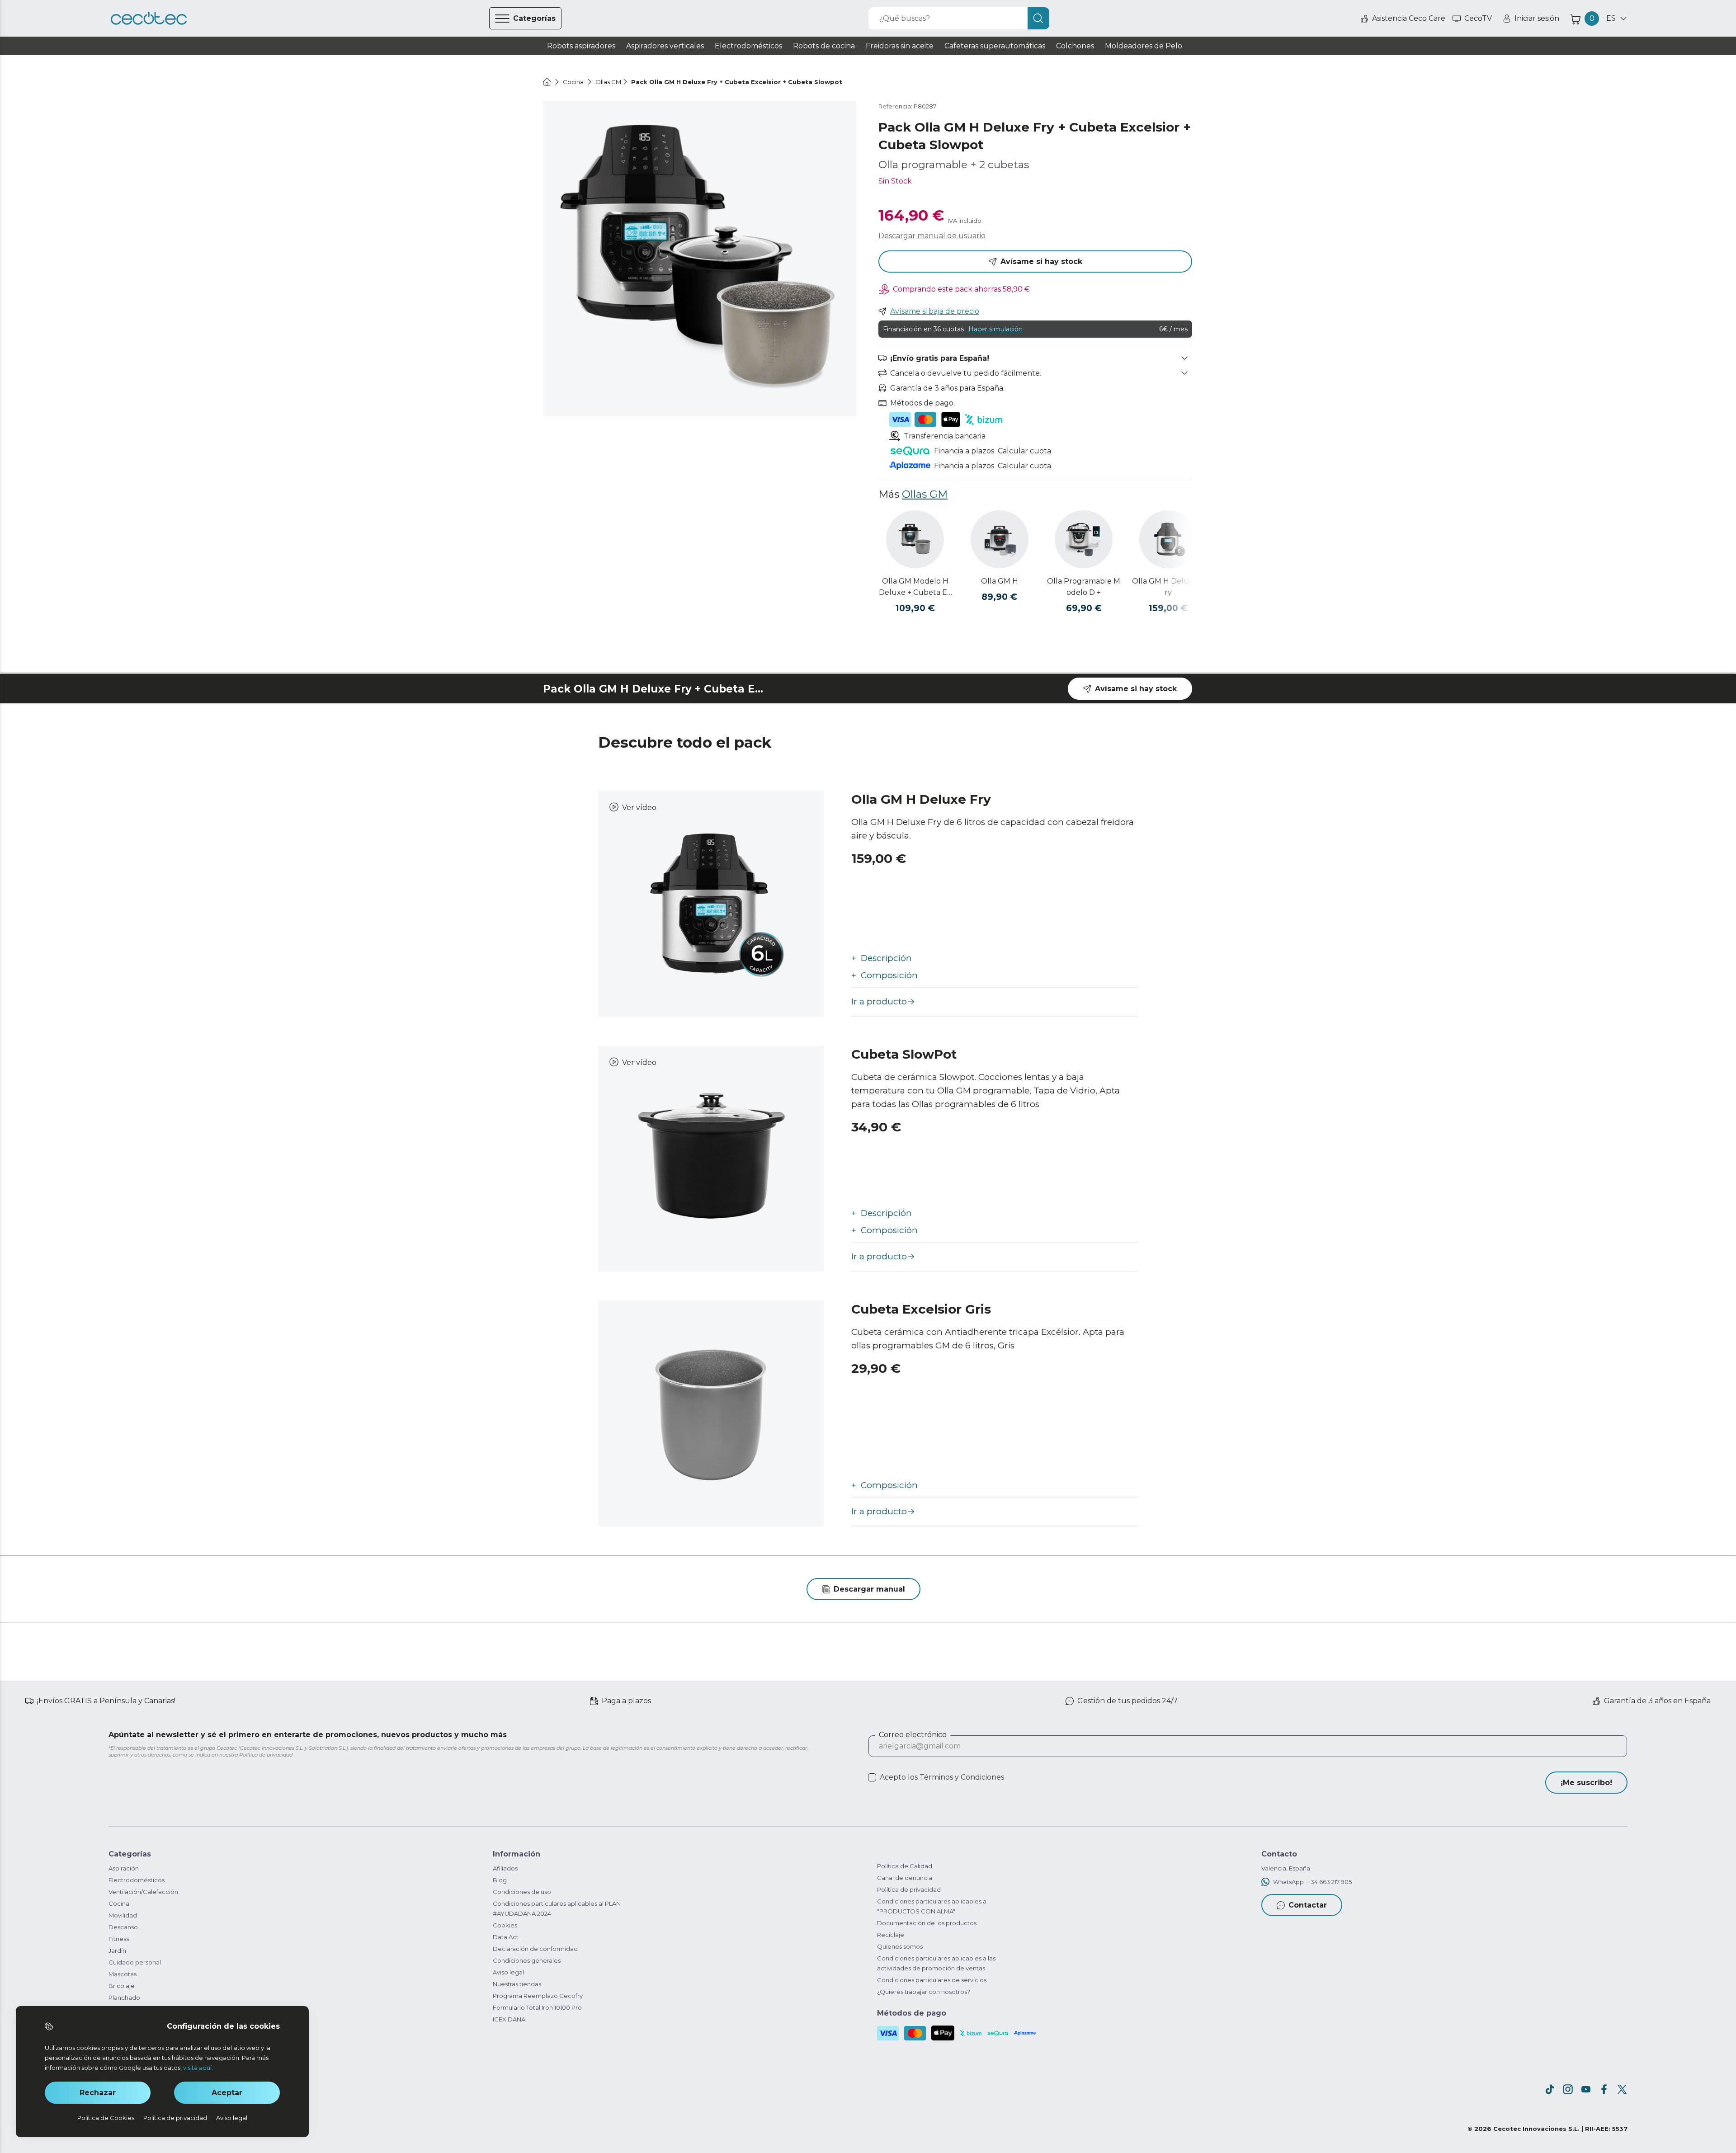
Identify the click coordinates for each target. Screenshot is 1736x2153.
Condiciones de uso (522, 1892)
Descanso (123, 1927)
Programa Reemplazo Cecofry (538, 1996)
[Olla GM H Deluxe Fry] (1168, 539)
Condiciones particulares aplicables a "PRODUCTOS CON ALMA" (932, 1906)
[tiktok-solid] (1550, 2089)
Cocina (119, 1903)
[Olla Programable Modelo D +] (1084, 539)
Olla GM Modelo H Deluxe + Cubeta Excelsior (915, 587)
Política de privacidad (909, 1889)
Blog (500, 1880)
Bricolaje (122, 1986)
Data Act (506, 1937)
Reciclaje (891, 1935)
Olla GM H (1000, 581)
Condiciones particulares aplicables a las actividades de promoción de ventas (936, 1963)
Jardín (117, 1950)
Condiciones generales (527, 1960)
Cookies (505, 1925)
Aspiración (124, 1868)
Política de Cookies (106, 2118)
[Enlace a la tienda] (149, 19)
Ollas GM (925, 494)
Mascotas (123, 1974)
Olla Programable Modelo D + (1084, 587)
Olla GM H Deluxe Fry (1168, 587)
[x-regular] (1622, 2089)
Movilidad (123, 1915)
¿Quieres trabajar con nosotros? (924, 1992)
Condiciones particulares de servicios (932, 1980)
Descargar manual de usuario (932, 236)
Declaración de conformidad (535, 1949)
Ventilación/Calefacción (143, 1892)
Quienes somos (900, 1946)
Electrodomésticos (137, 1880)
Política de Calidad (905, 1866)
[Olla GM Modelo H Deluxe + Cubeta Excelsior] (915, 539)
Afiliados (505, 1868)
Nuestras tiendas (517, 1984)
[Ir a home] (547, 82)
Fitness (119, 1939)
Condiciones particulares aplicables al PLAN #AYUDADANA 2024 (557, 1908)
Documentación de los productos (927, 1923)
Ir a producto (879, 1001)
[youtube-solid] (1586, 2089)
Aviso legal (508, 1972)
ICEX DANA (509, 2019)
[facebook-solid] (1604, 2089)
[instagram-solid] (1568, 2089)
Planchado (124, 1998)
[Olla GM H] (1000, 539)
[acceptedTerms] (872, 1777)
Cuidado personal (135, 1962)
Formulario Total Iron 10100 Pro (537, 2007)
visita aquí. (198, 2068)
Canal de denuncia (905, 1878)
